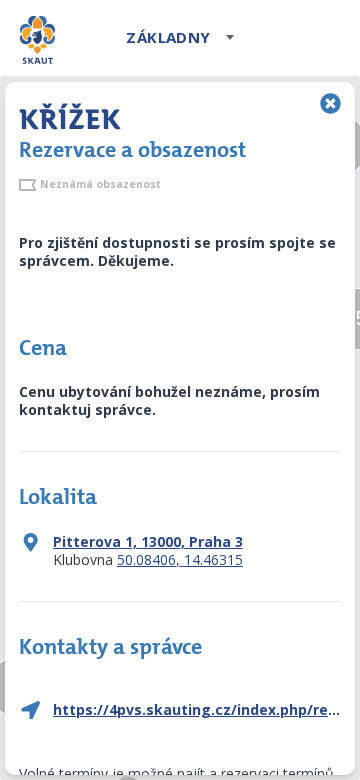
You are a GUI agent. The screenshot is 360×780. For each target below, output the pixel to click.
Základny (168, 37)
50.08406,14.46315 (180, 559)
